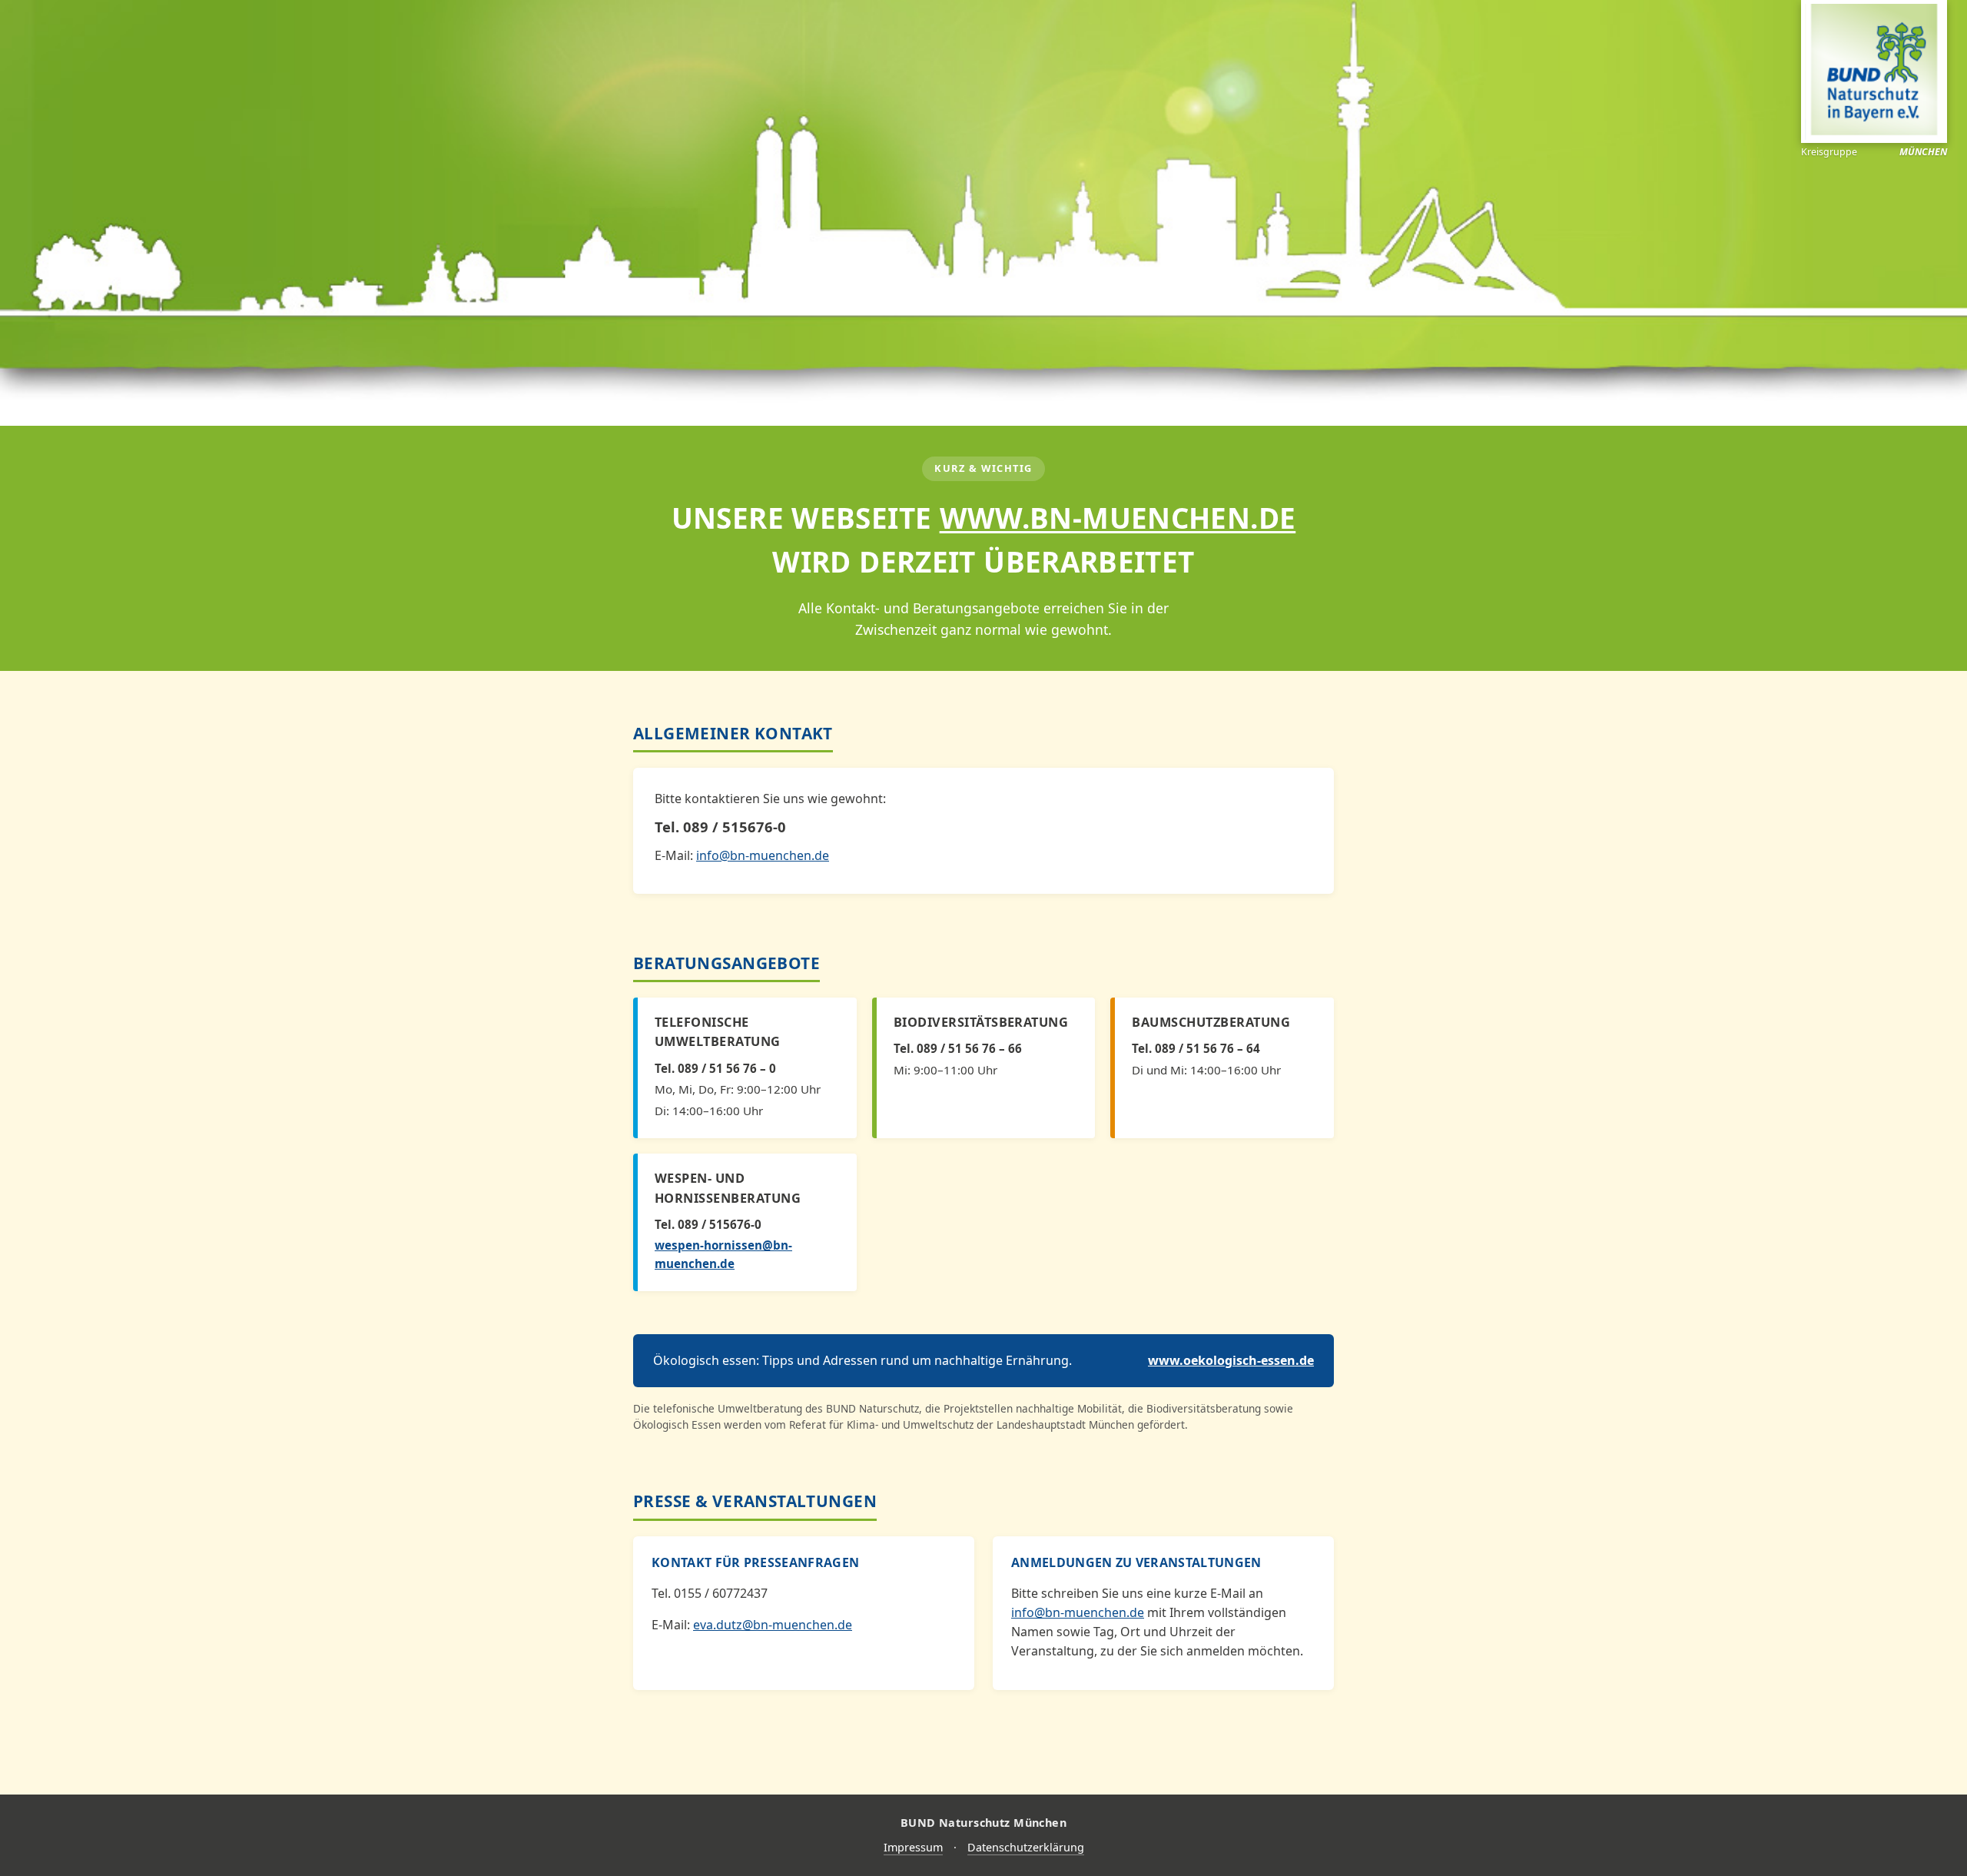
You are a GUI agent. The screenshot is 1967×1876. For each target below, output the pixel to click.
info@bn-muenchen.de (763, 855)
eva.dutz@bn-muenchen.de (773, 1625)
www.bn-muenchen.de (1118, 518)
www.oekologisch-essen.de (1231, 1360)
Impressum (913, 1847)
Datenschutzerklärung (1026, 1847)
